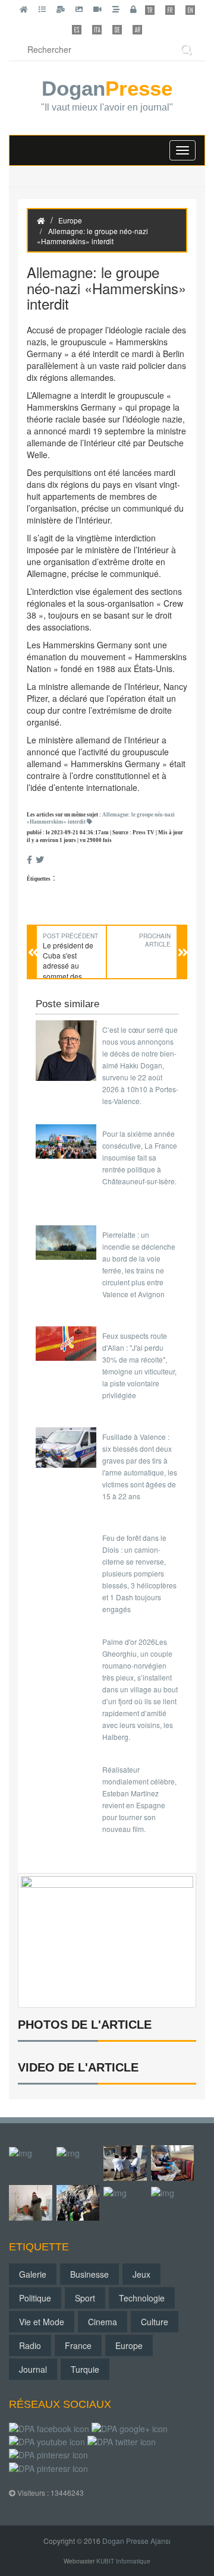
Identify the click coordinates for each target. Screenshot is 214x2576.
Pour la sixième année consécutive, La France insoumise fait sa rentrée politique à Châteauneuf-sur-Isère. (140, 1157)
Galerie (33, 2274)
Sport (85, 2298)
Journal (33, 2369)
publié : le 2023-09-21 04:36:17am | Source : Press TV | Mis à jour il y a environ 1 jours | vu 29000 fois (105, 836)
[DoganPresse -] (107, 1939)
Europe (70, 220)
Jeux (141, 2274)
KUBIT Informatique (123, 2561)
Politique (35, 2298)
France (78, 2345)
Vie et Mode (42, 2322)
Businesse (89, 2274)
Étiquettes (39, 879)
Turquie (85, 2369)
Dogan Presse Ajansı (136, 2541)
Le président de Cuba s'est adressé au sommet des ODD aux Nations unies (71, 971)
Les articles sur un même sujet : (101, 819)
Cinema (103, 2322)
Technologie (142, 2298)
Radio (30, 2345)
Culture (155, 2322)
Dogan (107, 96)
